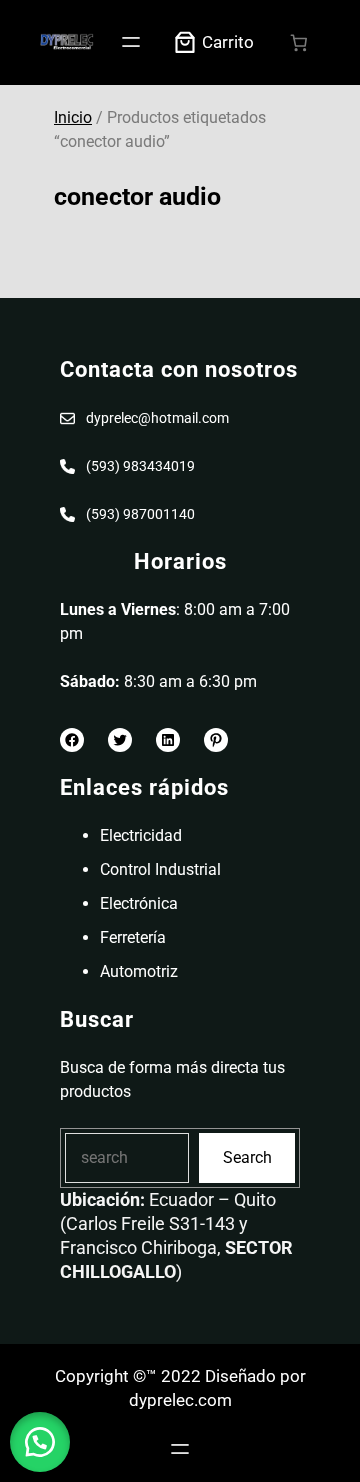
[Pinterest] (216, 740)
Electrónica (139, 903)
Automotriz (139, 971)
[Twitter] (120, 740)
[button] (40, 1442)
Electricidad (141, 835)
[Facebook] (72, 740)
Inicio (73, 117)
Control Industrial (160, 869)
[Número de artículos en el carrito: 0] (299, 42)
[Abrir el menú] (131, 42)
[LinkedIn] (168, 740)
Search (247, 1157)
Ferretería (133, 937)
